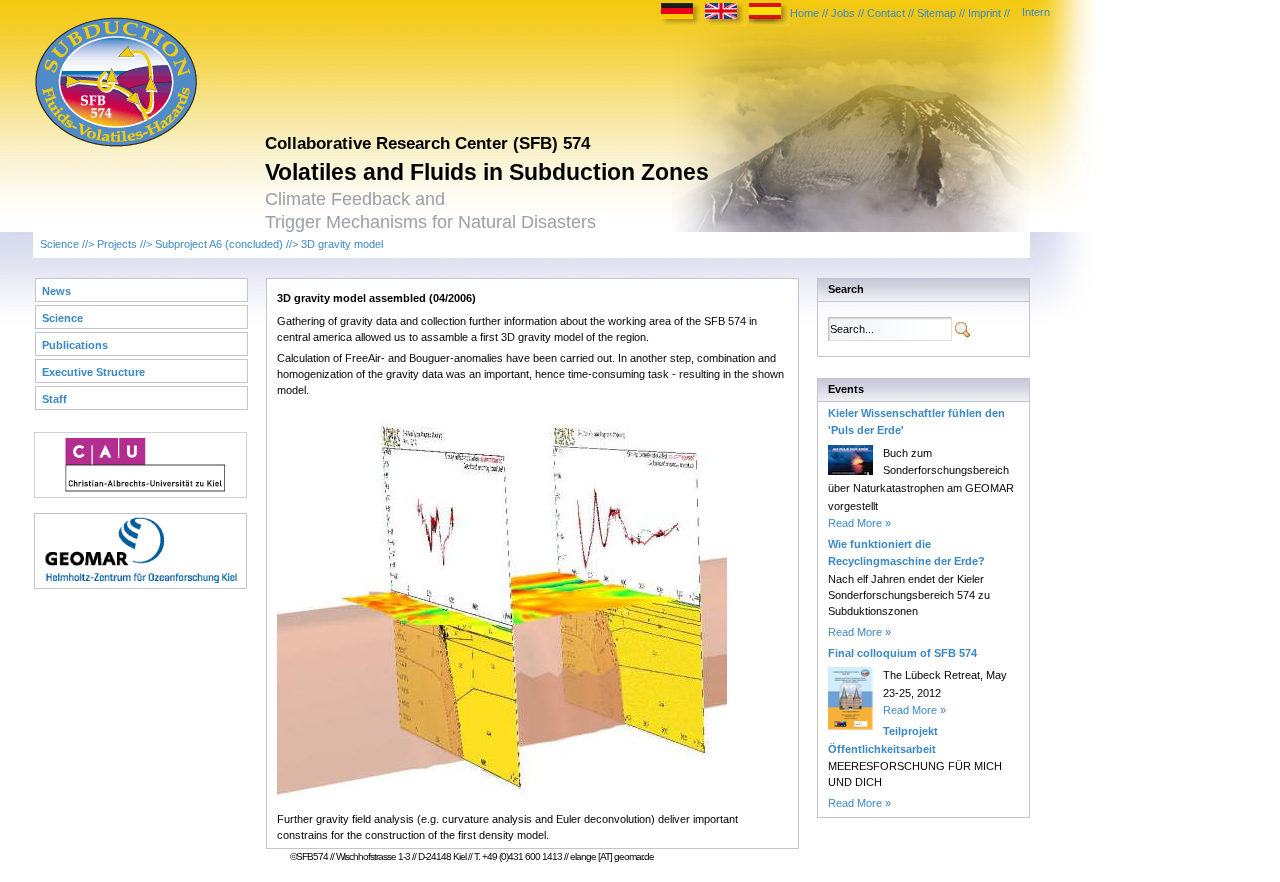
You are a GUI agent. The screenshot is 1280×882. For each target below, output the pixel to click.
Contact (886, 13)
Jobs (843, 13)
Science (59, 244)
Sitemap (936, 13)
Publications (75, 345)
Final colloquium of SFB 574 (902, 653)
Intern (1036, 12)
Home (804, 13)
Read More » (859, 523)
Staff (54, 399)
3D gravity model (342, 244)
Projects (117, 244)
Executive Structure (93, 372)
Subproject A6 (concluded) (219, 244)
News (56, 291)
